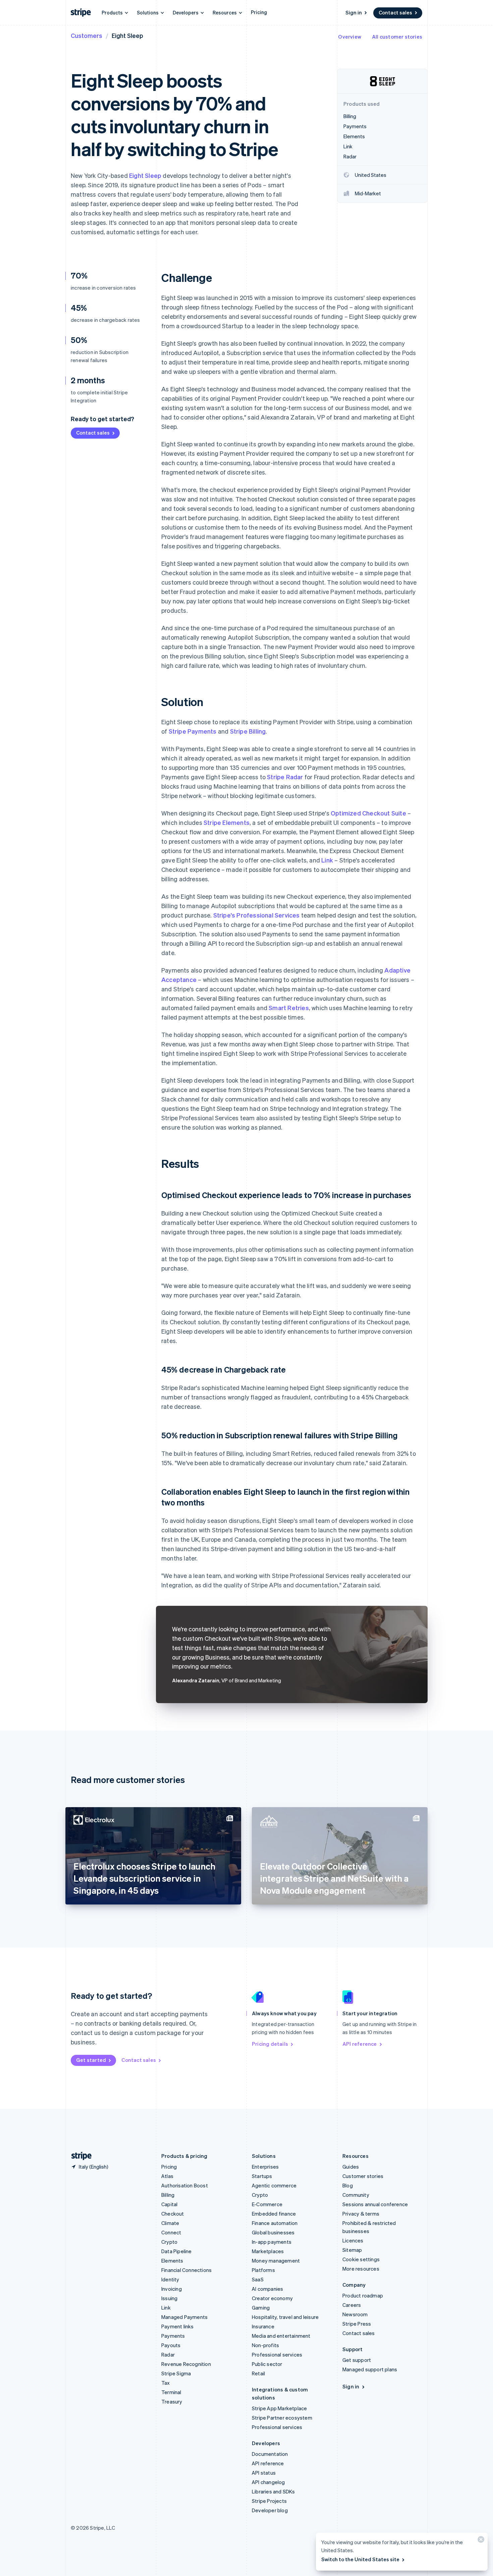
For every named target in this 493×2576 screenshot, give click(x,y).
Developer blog (270, 2510)
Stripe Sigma (176, 2373)
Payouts (171, 2345)
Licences (353, 2240)
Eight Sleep (145, 175)
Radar (168, 2355)
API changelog (268, 2482)
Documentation (270, 2454)
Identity (170, 2279)
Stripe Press (357, 2324)
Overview (350, 37)
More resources (361, 2269)
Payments (173, 2336)
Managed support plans (370, 2369)
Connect (171, 2232)
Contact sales (395, 12)
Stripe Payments (193, 731)
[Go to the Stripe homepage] (79, 2156)
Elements (172, 2261)
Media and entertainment (281, 2336)
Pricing (259, 12)
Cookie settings (361, 2259)
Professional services (277, 2355)
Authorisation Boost (185, 2185)
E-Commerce (267, 2204)
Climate (170, 2223)
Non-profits (265, 2345)
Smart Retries (289, 1008)
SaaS (258, 2279)
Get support (357, 2360)
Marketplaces (268, 2251)
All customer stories (397, 37)
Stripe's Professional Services (257, 915)
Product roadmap (363, 2295)
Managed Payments (184, 2317)
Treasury (172, 2401)
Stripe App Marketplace (279, 2408)
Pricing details (270, 2044)
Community (356, 2195)
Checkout (173, 2214)
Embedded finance (274, 2214)
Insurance (263, 2326)
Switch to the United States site (360, 2559)
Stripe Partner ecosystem (282, 2418)
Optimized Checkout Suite (368, 813)
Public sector (267, 2364)
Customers (87, 35)
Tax (166, 2383)
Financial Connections (186, 2270)
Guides (351, 2167)
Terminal (171, 2392)
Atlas (167, 2176)
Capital (169, 2204)
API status (264, 2473)
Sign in (354, 12)
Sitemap (352, 2250)
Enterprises (265, 2167)
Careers (352, 2305)
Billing (168, 2195)
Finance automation (275, 2223)
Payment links (178, 2326)
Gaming (261, 2308)
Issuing (169, 2298)
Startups (262, 2176)
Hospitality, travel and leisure (285, 2317)
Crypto (169, 2242)
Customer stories (363, 2176)
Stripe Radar (285, 777)
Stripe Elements (227, 822)
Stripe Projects (269, 2501)
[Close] (480, 2541)
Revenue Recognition (186, 2364)
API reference (360, 2044)
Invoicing (172, 2289)
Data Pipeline (177, 2251)
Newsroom (355, 2314)
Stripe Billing (248, 731)
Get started (91, 2060)
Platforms (263, 2270)
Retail (258, 2373)
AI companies (267, 2289)
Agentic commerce (274, 2185)
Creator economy (272, 2298)
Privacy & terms (361, 2214)
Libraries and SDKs (273, 2491)
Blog (348, 2185)
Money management (276, 2261)
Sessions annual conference (375, 2204)
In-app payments (272, 2242)
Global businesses (273, 2232)
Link (327, 860)
